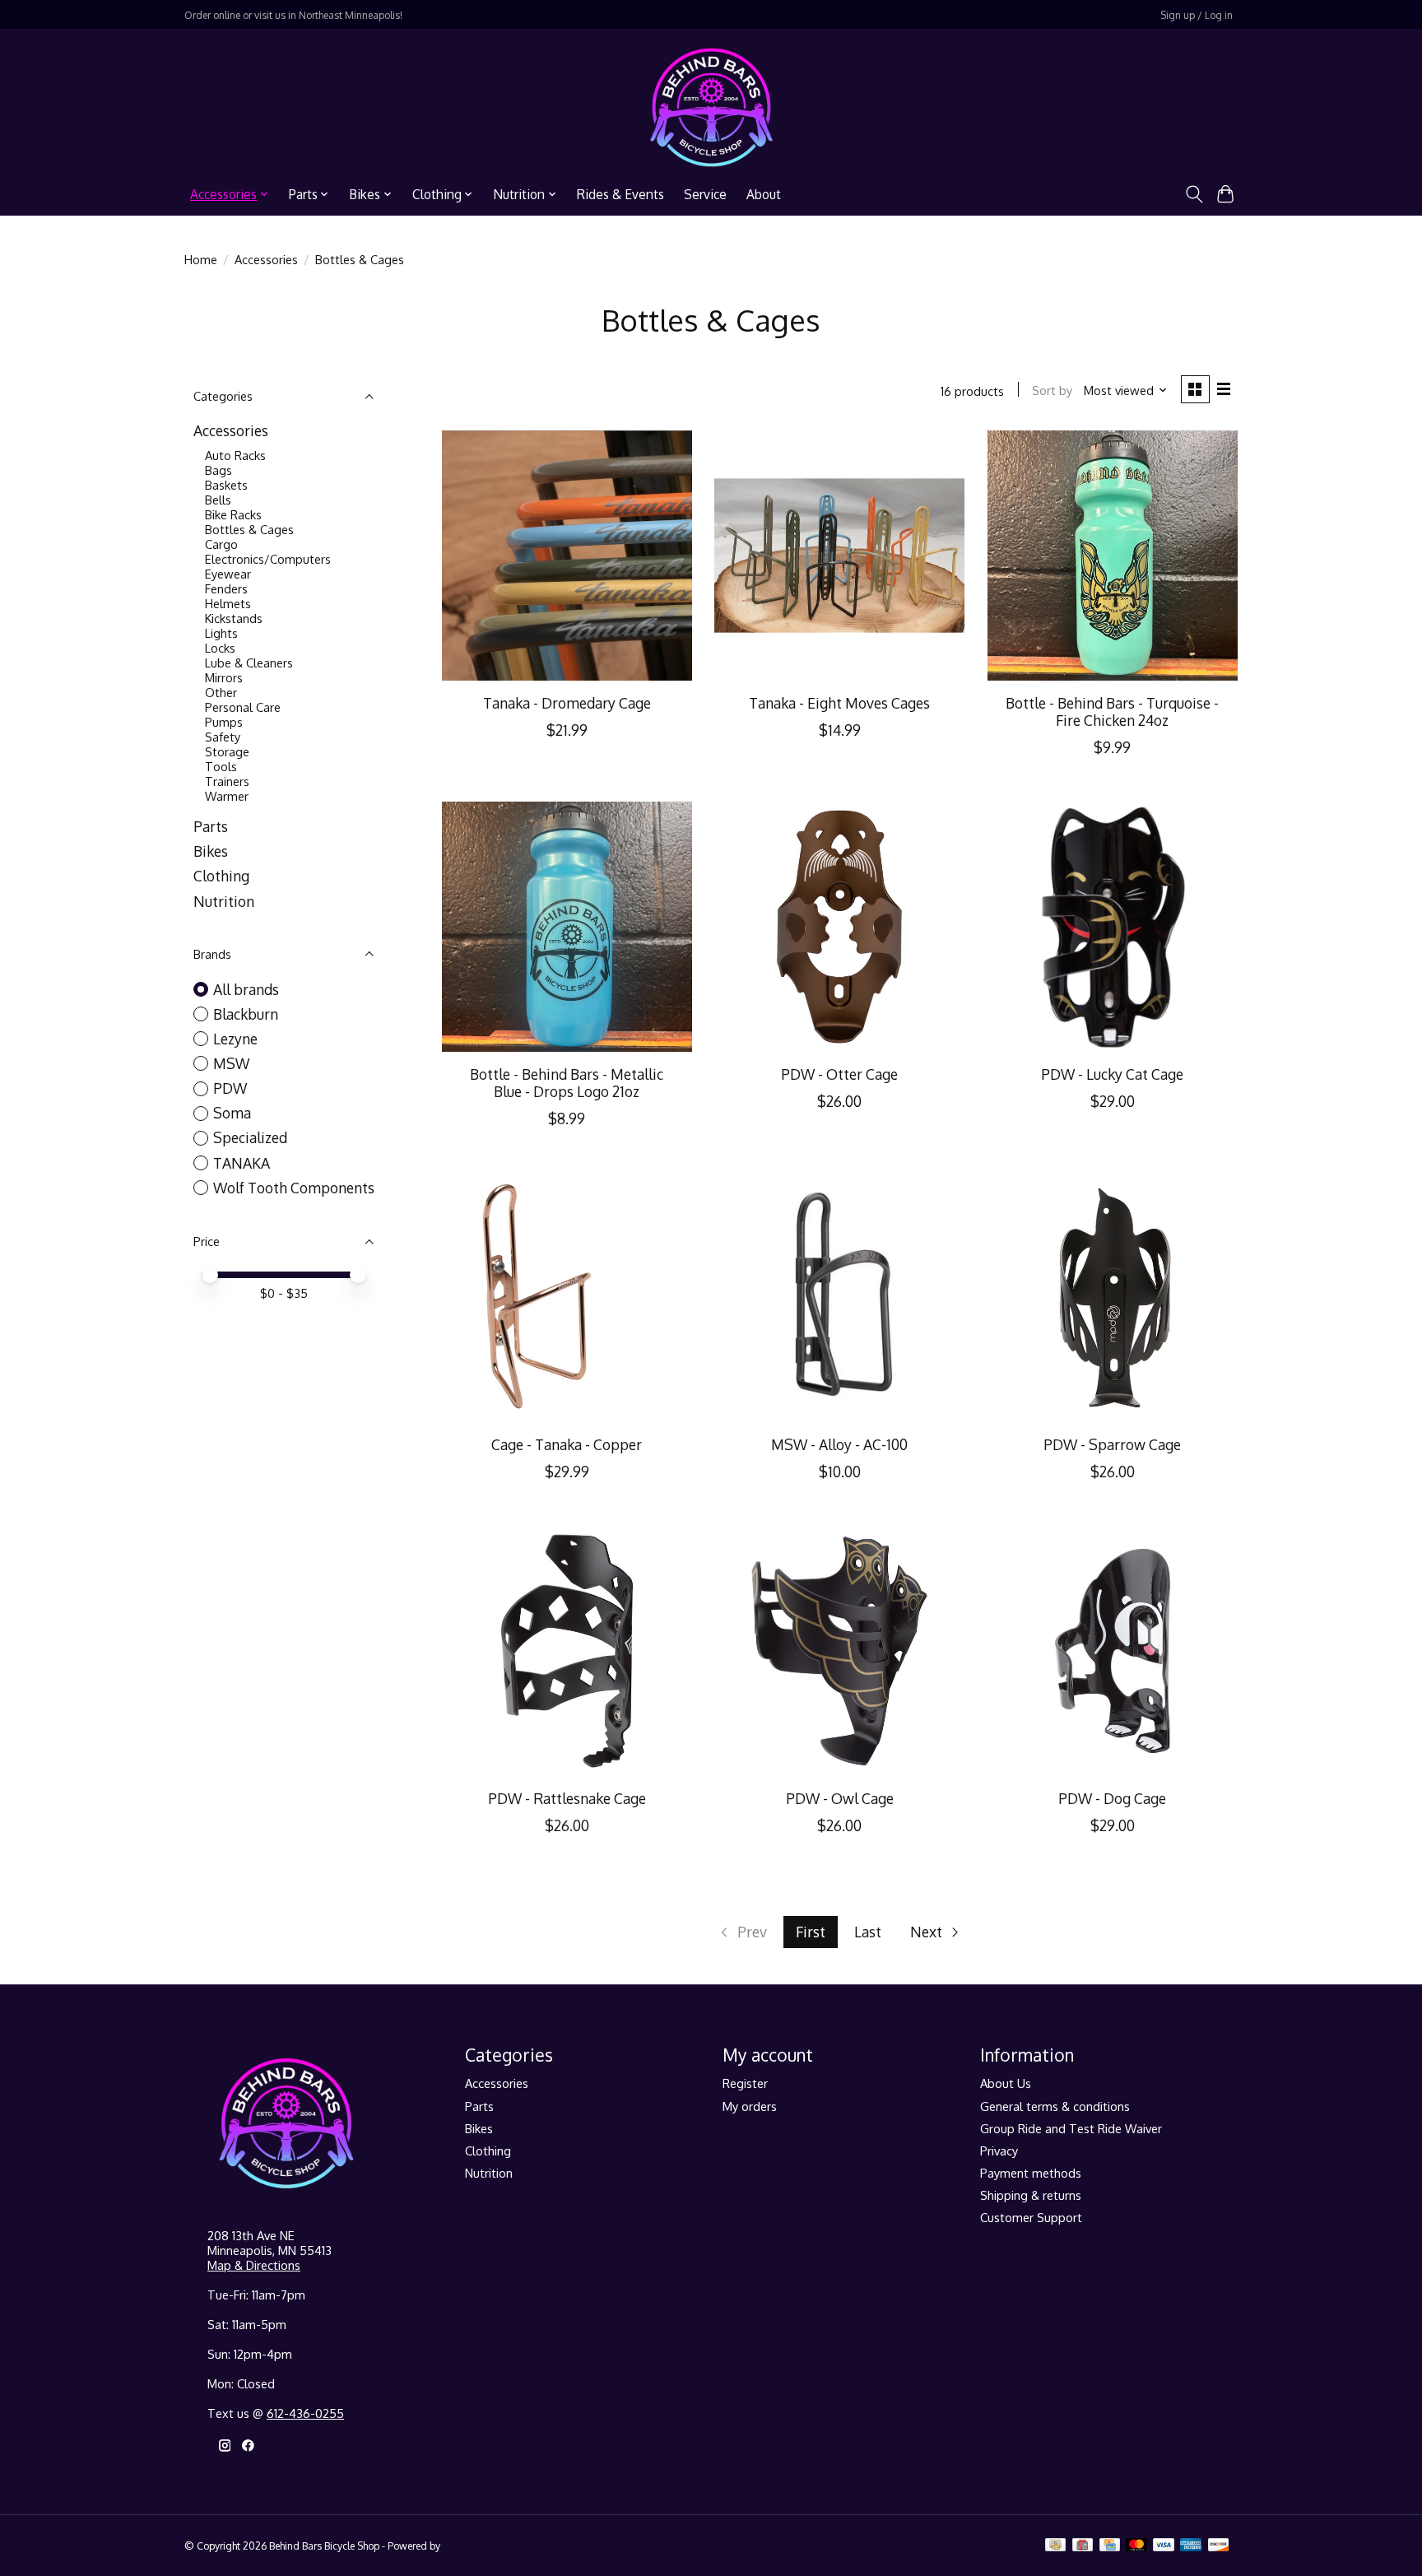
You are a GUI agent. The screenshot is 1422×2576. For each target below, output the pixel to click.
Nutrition (224, 901)
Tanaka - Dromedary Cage (567, 703)
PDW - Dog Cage (1112, 1798)
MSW (231, 1063)
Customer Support (1031, 2217)
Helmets (228, 603)
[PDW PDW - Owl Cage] (839, 1651)
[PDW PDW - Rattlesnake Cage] (567, 1651)
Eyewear (228, 574)
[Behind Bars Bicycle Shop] (711, 107)
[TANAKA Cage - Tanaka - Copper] (567, 1298)
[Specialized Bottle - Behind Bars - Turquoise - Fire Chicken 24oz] (1113, 556)
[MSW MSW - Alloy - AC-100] (839, 1298)
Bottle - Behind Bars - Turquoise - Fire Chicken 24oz (1112, 711)
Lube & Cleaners (249, 663)
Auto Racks (235, 455)
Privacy (999, 2151)
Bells (218, 500)
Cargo (221, 544)
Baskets (226, 485)
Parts (211, 826)
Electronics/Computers (268, 559)
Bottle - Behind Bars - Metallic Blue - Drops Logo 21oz (567, 1083)
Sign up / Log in (1197, 15)
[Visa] (1164, 2546)
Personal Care (243, 707)
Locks (220, 648)
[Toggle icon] (1194, 194)
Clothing (221, 876)
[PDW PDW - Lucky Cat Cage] (1113, 927)
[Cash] (1055, 2546)
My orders (750, 2106)
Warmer (227, 796)
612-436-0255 (305, 2413)
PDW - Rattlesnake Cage (567, 1798)
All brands (246, 989)
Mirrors (224, 677)
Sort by (1052, 390)
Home (201, 259)
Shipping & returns (1031, 2195)
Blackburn (246, 1014)
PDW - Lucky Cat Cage (1112, 1074)
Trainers (227, 781)
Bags (218, 470)
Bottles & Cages (249, 529)
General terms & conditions (1055, 2106)
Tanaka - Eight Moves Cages (839, 703)
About (764, 194)
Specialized (250, 1137)
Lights (221, 633)
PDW (230, 1088)
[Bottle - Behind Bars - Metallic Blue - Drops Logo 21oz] (567, 927)
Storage (227, 751)
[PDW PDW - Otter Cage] (839, 927)
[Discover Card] (1219, 2546)
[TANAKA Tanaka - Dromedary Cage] (567, 556)
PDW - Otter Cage (839, 1074)
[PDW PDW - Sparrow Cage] (1113, 1298)
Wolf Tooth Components (294, 1188)
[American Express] (1191, 2546)
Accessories (266, 259)
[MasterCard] (1136, 2546)
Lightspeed (467, 2546)
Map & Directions (254, 2265)
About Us (1006, 2083)
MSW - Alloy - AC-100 (839, 1444)
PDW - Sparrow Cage (1112, 1444)
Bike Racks (233, 514)
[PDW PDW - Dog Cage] (1113, 1651)
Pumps (224, 722)
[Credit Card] (1110, 2546)
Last (868, 1932)
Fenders (226, 588)
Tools (221, 766)
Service (705, 194)
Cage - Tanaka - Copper (567, 1444)
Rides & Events (620, 194)
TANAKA (242, 1163)
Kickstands (234, 618)
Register (745, 2083)
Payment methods (1031, 2173)
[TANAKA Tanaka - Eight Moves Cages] (839, 556)
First (811, 1932)
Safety (223, 737)
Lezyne (235, 1039)
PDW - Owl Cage (840, 1798)
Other (221, 692)
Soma (232, 1113)
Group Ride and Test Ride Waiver (1071, 2128)
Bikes (211, 851)
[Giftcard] (1083, 2546)
